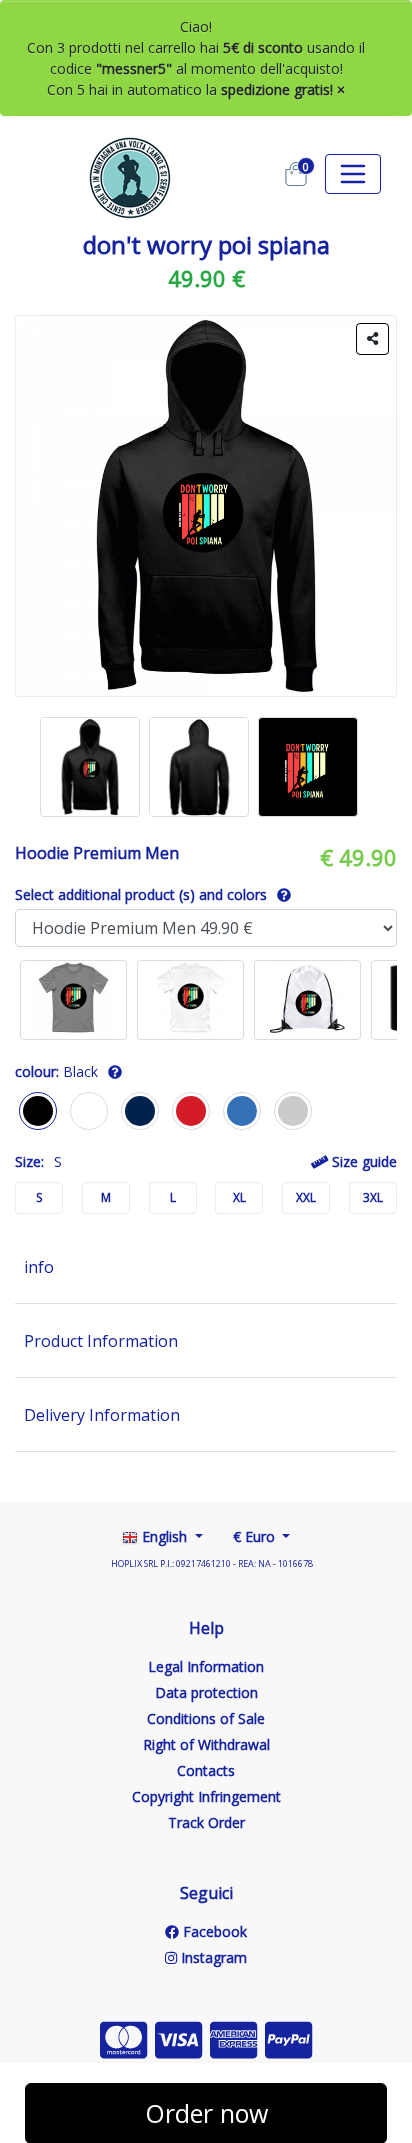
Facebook (213, 1931)
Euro (256, 1536)
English (164, 1536)
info (39, 1267)
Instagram (212, 1957)
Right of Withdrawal (206, 1744)
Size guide (362, 1161)
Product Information (101, 1341)
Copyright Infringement (206, 1796)
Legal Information (206, 1666)
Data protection (206, 1692)
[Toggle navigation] (353, 174)
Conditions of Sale (206, 1718)
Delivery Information (102, 1415)
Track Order (206, 1822)
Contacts (206, 1770)
